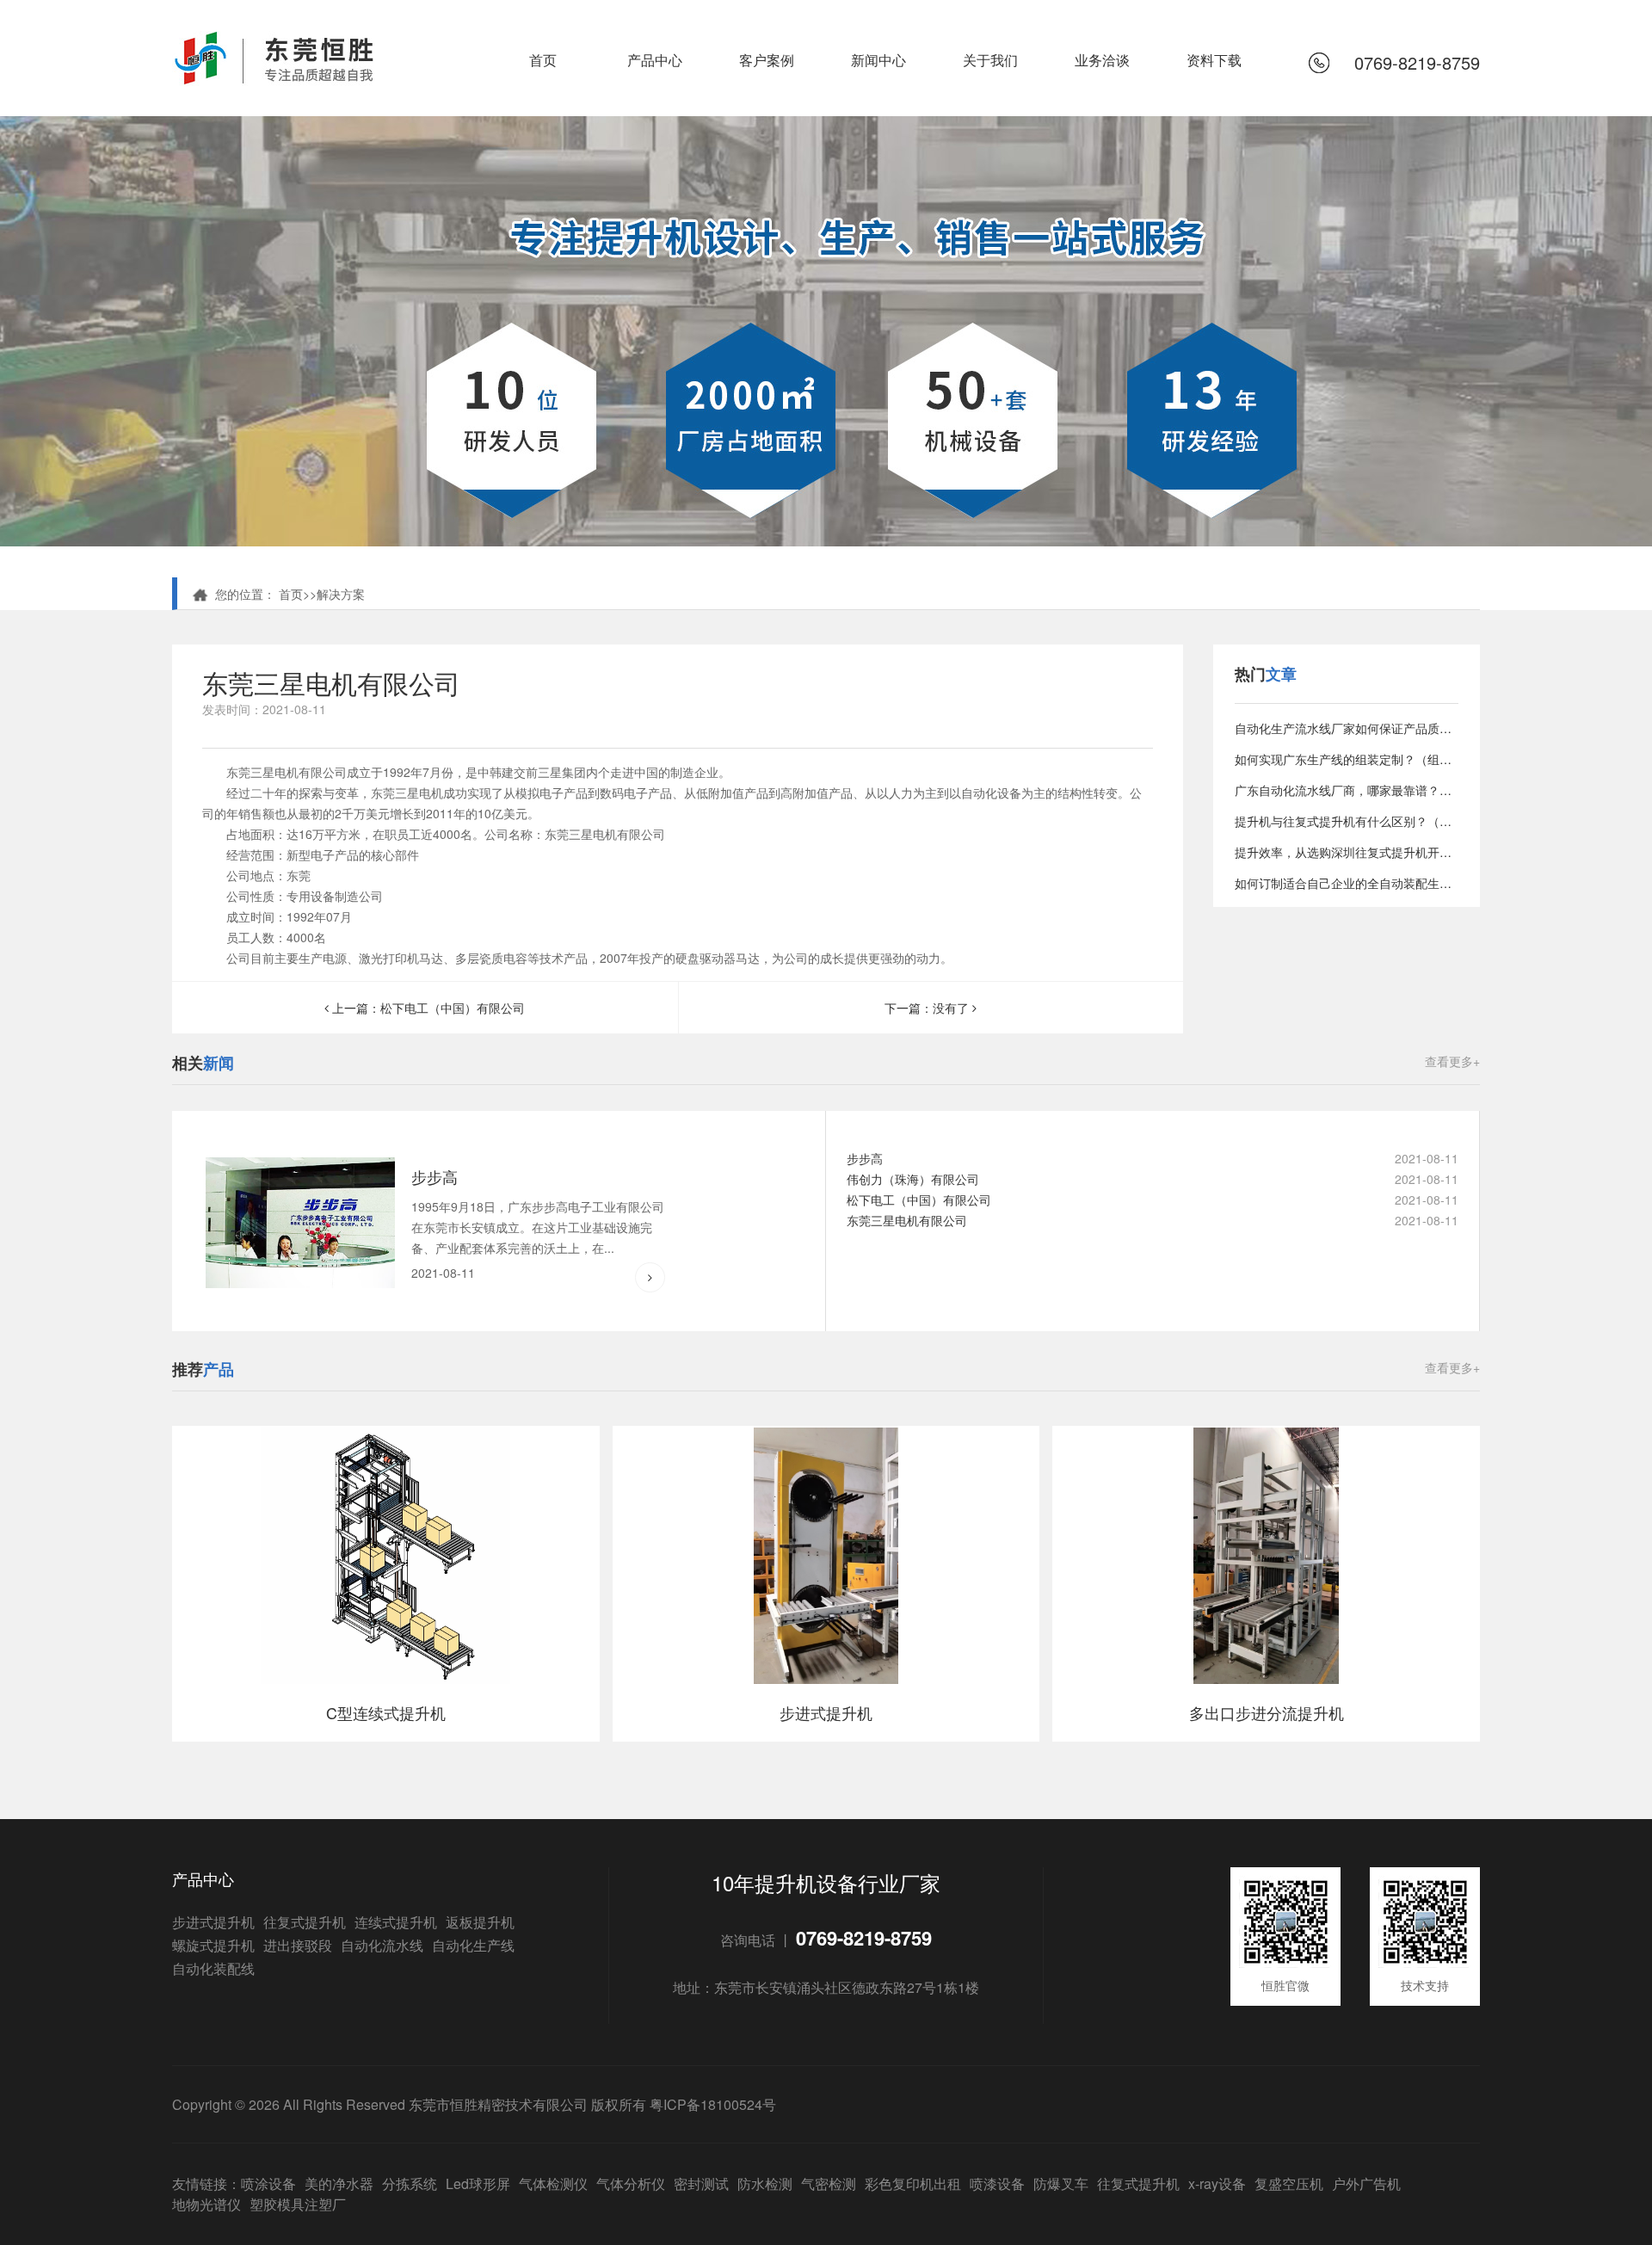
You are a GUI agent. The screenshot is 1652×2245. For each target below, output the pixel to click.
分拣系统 (410, 2183)
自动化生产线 (473, 1945)
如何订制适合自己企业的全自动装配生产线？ (1347, 883)
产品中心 (655, 60)
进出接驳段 (298, 1945)
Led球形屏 (478, 2183)
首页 (543, 60)
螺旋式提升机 (213, 1945)
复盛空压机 (1289, 2183)
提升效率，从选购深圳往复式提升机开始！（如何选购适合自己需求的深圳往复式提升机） (1347, 852)
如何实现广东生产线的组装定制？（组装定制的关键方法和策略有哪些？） (1347, 759)
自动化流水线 (382, 1945)
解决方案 (341, 594)
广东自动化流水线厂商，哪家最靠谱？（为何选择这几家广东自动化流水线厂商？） (1347, 790)
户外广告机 (1366, 2183)
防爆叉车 (1061, 2183)
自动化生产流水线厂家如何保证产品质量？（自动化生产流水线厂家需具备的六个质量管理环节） (1347, 728)
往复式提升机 (305, 1922)
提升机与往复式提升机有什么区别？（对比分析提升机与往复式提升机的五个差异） (1347, 821)
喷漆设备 (997, 2183)
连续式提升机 (396, 1922)
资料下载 (1214, 60)
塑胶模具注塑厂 (298, 2204)
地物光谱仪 (206, 2204)
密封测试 (701, 2183)
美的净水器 (339, 2183)
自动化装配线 (213, 1968)
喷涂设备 (268, 2183)
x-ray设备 (1217, 2183)
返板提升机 (480, 1922)
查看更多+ (1452, 1061)
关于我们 (990, 60)
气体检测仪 (553, 2183)
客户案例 (767, 60)
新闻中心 (878, 60)
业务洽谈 (1102, 60)
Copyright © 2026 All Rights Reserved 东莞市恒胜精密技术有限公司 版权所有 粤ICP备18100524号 (474, 2104)
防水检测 (765, 2183)
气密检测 (829, 2183)
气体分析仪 (631, 2183)
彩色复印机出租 (913, 2183)
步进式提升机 (213, 1922)
